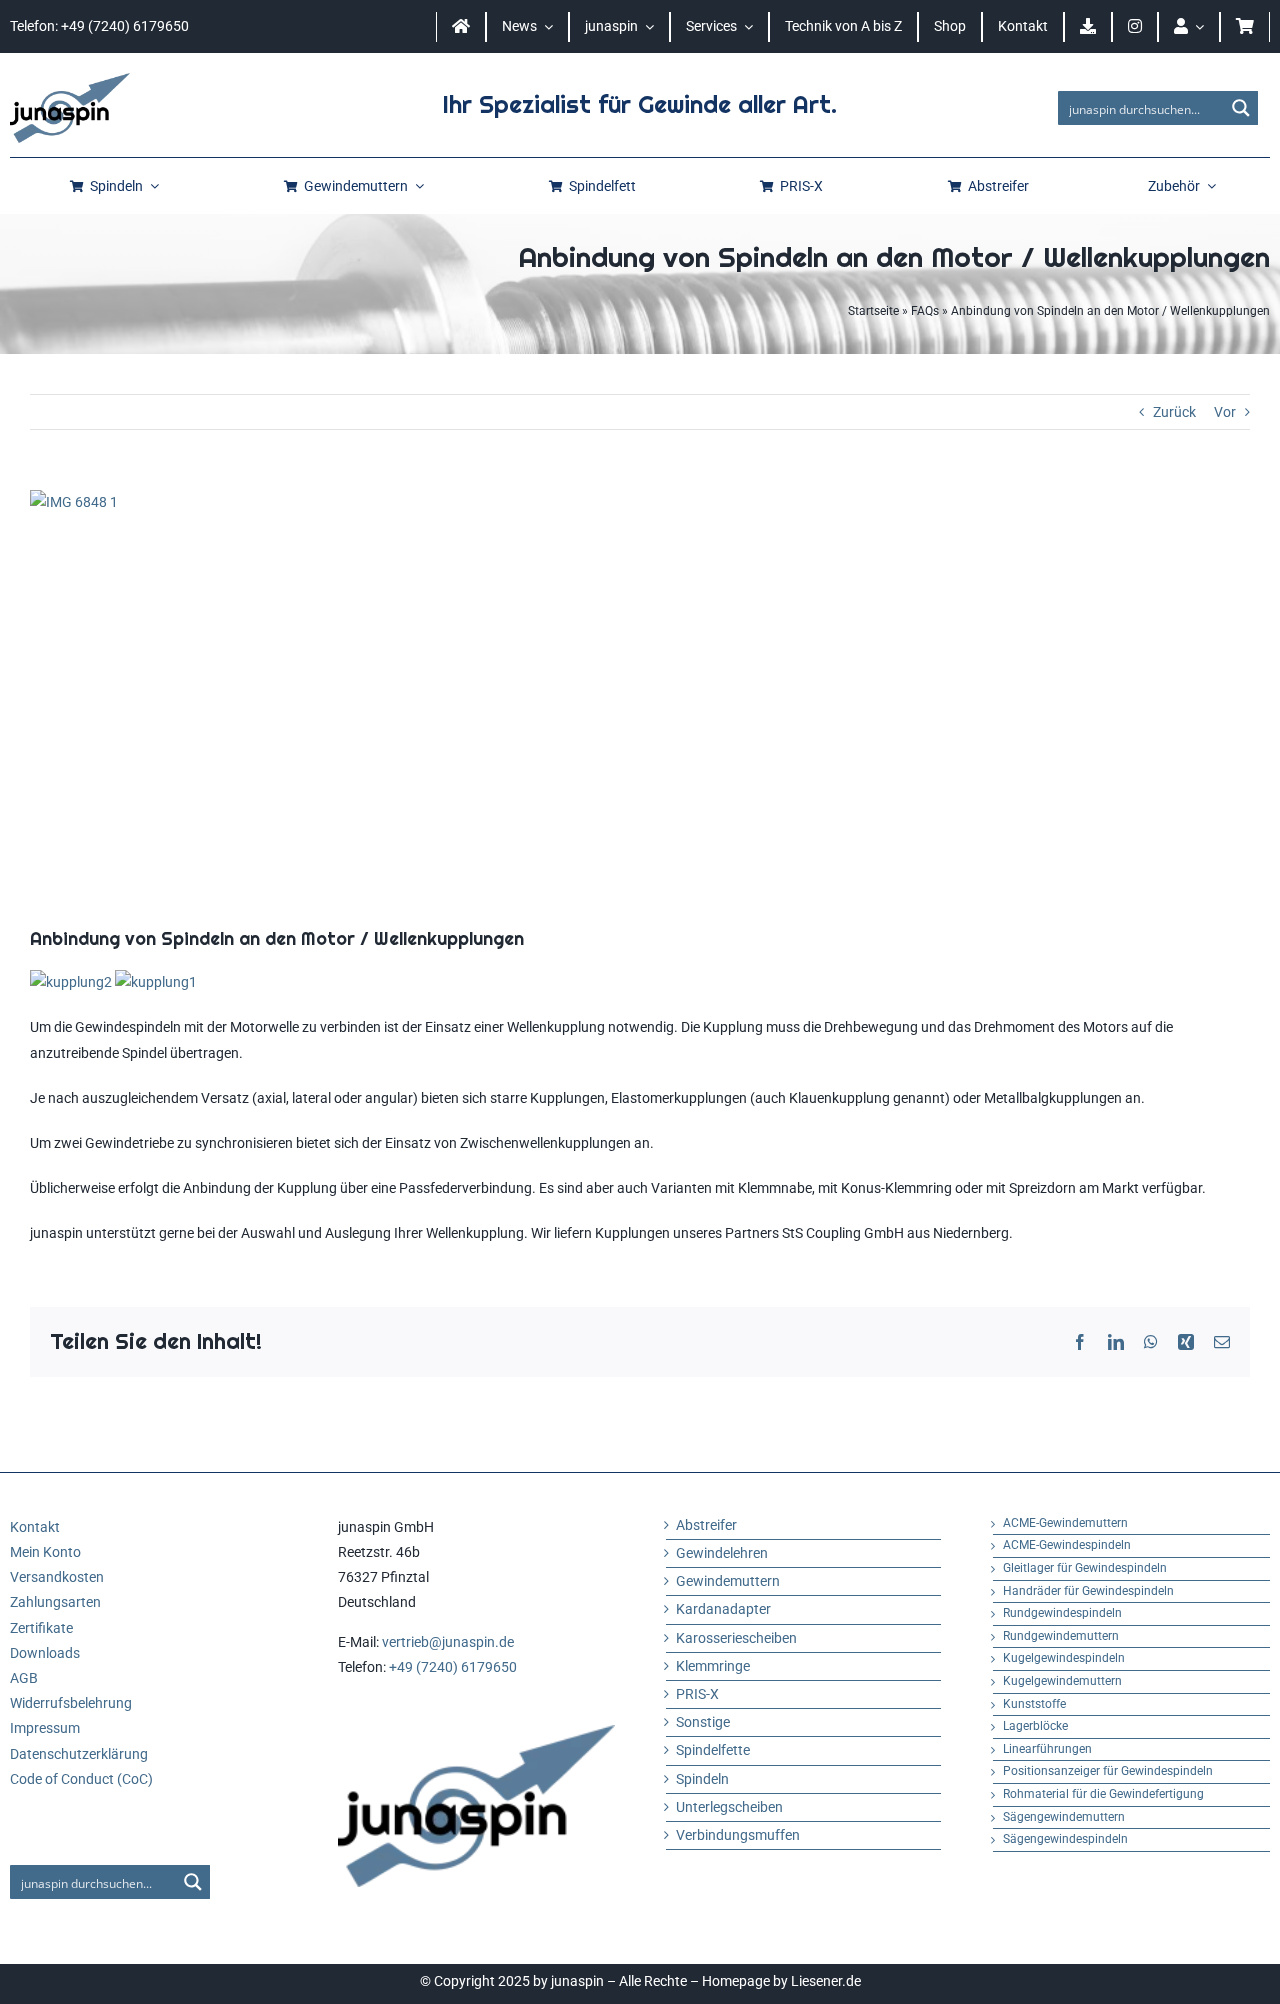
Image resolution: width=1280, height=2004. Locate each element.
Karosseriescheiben (736, 1638)
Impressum (45, 1728)
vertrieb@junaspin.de (448, 1642)
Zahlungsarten (55, 1602)
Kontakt (35, 1527)
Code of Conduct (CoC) (81, 1779)
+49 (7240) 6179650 (453, 1667)
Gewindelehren (722, 1553)
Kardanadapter (723, 1609)
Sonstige (703, 1722)
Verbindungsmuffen (738, 1835)
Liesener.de (826, 1981)
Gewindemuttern (728, 1581)
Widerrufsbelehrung (71, 1703)
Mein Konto (45, 1552)
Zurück (1174, 412)
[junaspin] (70, 80)
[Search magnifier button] (1241, 108)
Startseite (873, 311)
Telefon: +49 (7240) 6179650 (99, 26)
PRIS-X (697, 1694)
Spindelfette (713, 1750)
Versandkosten (57, 1577)
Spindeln (702, 1779)
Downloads (45, 1653)
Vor (1225, 412)
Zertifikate (41, 1628)
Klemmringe (713, 1666)
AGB (24, 1678)
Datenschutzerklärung (79, 1754)
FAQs (925, 311)
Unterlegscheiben (729, 1807)
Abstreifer (706, 1525)
